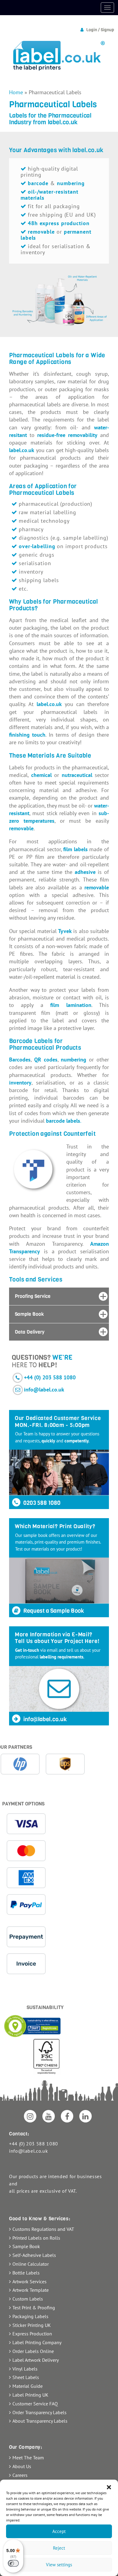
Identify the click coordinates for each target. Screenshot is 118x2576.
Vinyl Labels (25, 2369)
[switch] (13, 2563)
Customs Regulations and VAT (43, 2229)
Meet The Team (28, 2458)
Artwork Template (31, 2290)
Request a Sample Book (53, 1611)
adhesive (85, 872)
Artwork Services (29, 2281)
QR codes (46, 1060)
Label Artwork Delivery (36, 2360)
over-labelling (37, 546)
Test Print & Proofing (34, 2308)
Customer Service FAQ (35, 2404)
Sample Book (26, 2246)
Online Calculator (31, 2264)
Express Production (32, 2334)
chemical (41, 775)
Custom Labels (28, 2299)
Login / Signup (100, 30)
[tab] (59, 1296)
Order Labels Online (33, 2351)
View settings (59, 2565)
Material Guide (28, 2386)
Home (16, 92)
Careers (20, 2475)
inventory (20, 1083)
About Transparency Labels (40, 2421)
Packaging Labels (30, 2316)
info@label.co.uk (44, 1390)
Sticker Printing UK (32, 2325)
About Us (22, 2466)
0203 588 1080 (41, 1503)
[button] (109, 2487)
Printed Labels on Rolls (36, 2238)
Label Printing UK (30, 2395)
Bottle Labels (26, 2273)
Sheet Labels (26, 2377)
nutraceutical (77, 775)
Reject (59, 2548)
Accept (59, 2531)
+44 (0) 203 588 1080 (50, 1377)
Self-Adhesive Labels (34, 2255)
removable (21, 828)
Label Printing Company (37, 2342)
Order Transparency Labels (39, 2412)
